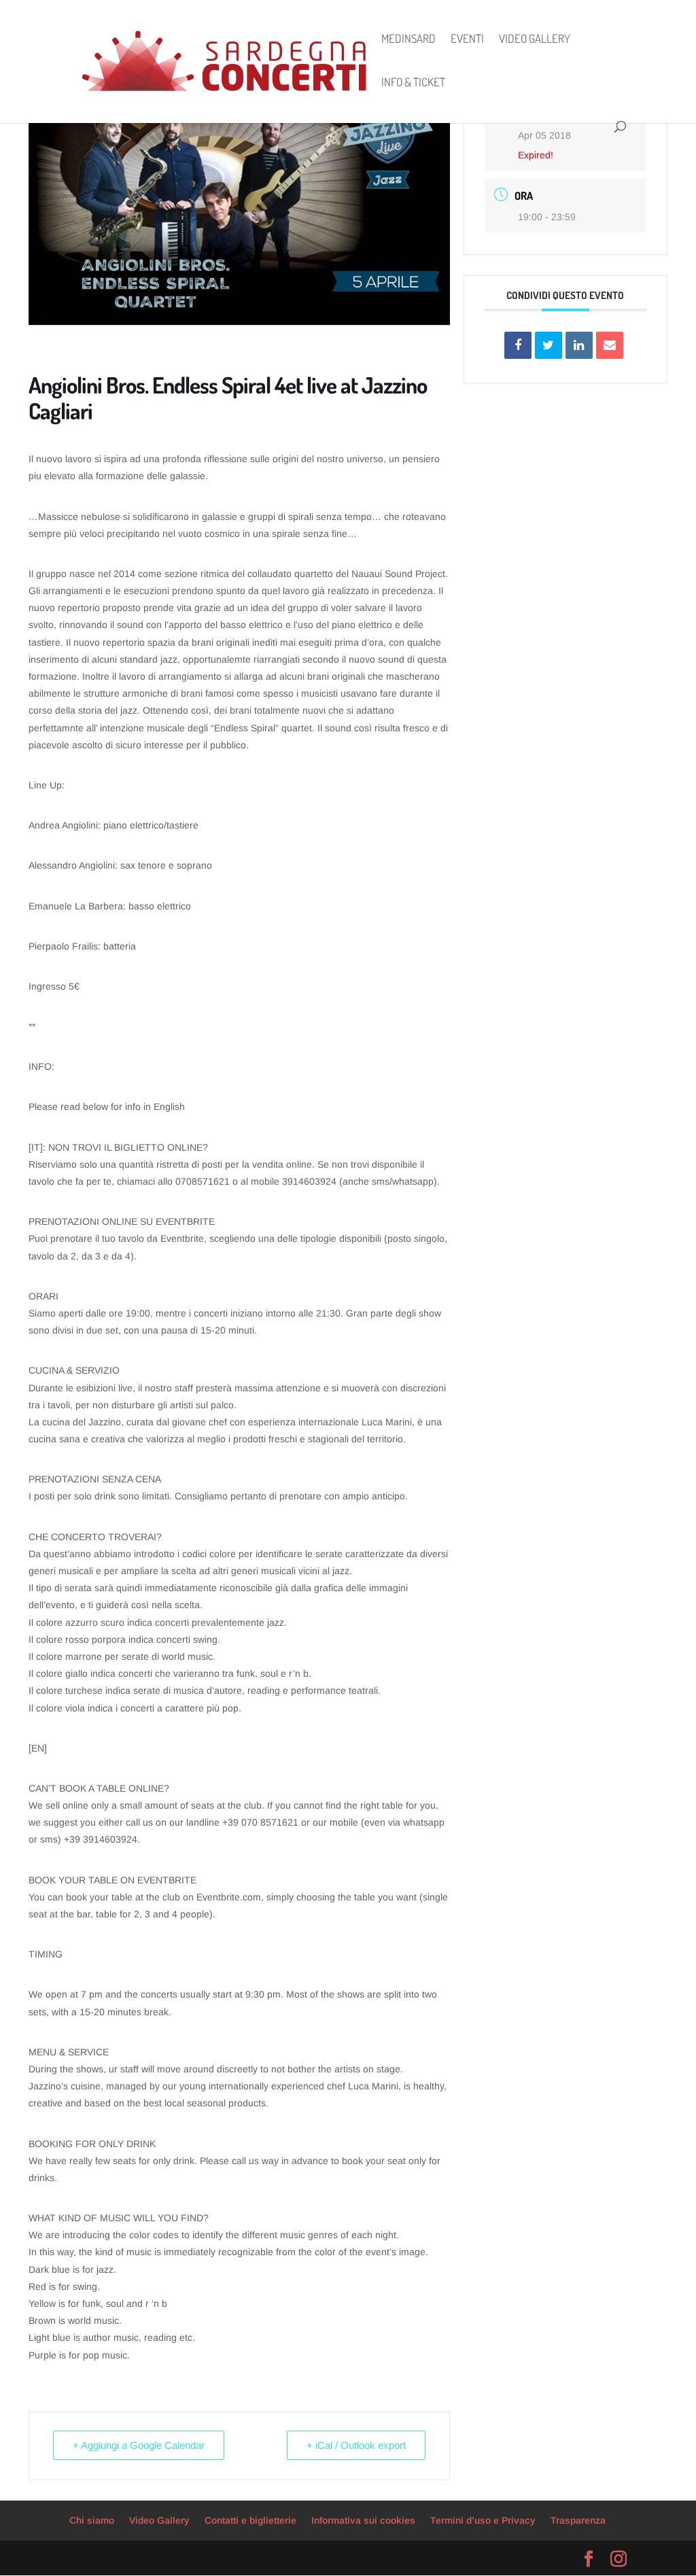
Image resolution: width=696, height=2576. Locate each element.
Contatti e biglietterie (250, 2520)
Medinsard (408, 40)
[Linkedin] (579, 345)
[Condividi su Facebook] (518, 345)
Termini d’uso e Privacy (483, 2520)
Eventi (467, 40)
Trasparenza (578, 2520)
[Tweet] (549, 345)
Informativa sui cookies (363, 2520)
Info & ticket (413, 83)
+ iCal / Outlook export (356, 2445)
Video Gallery (535, 40)
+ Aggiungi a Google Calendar (139, 2445)
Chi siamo (92, 2520)
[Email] (610, 345)
